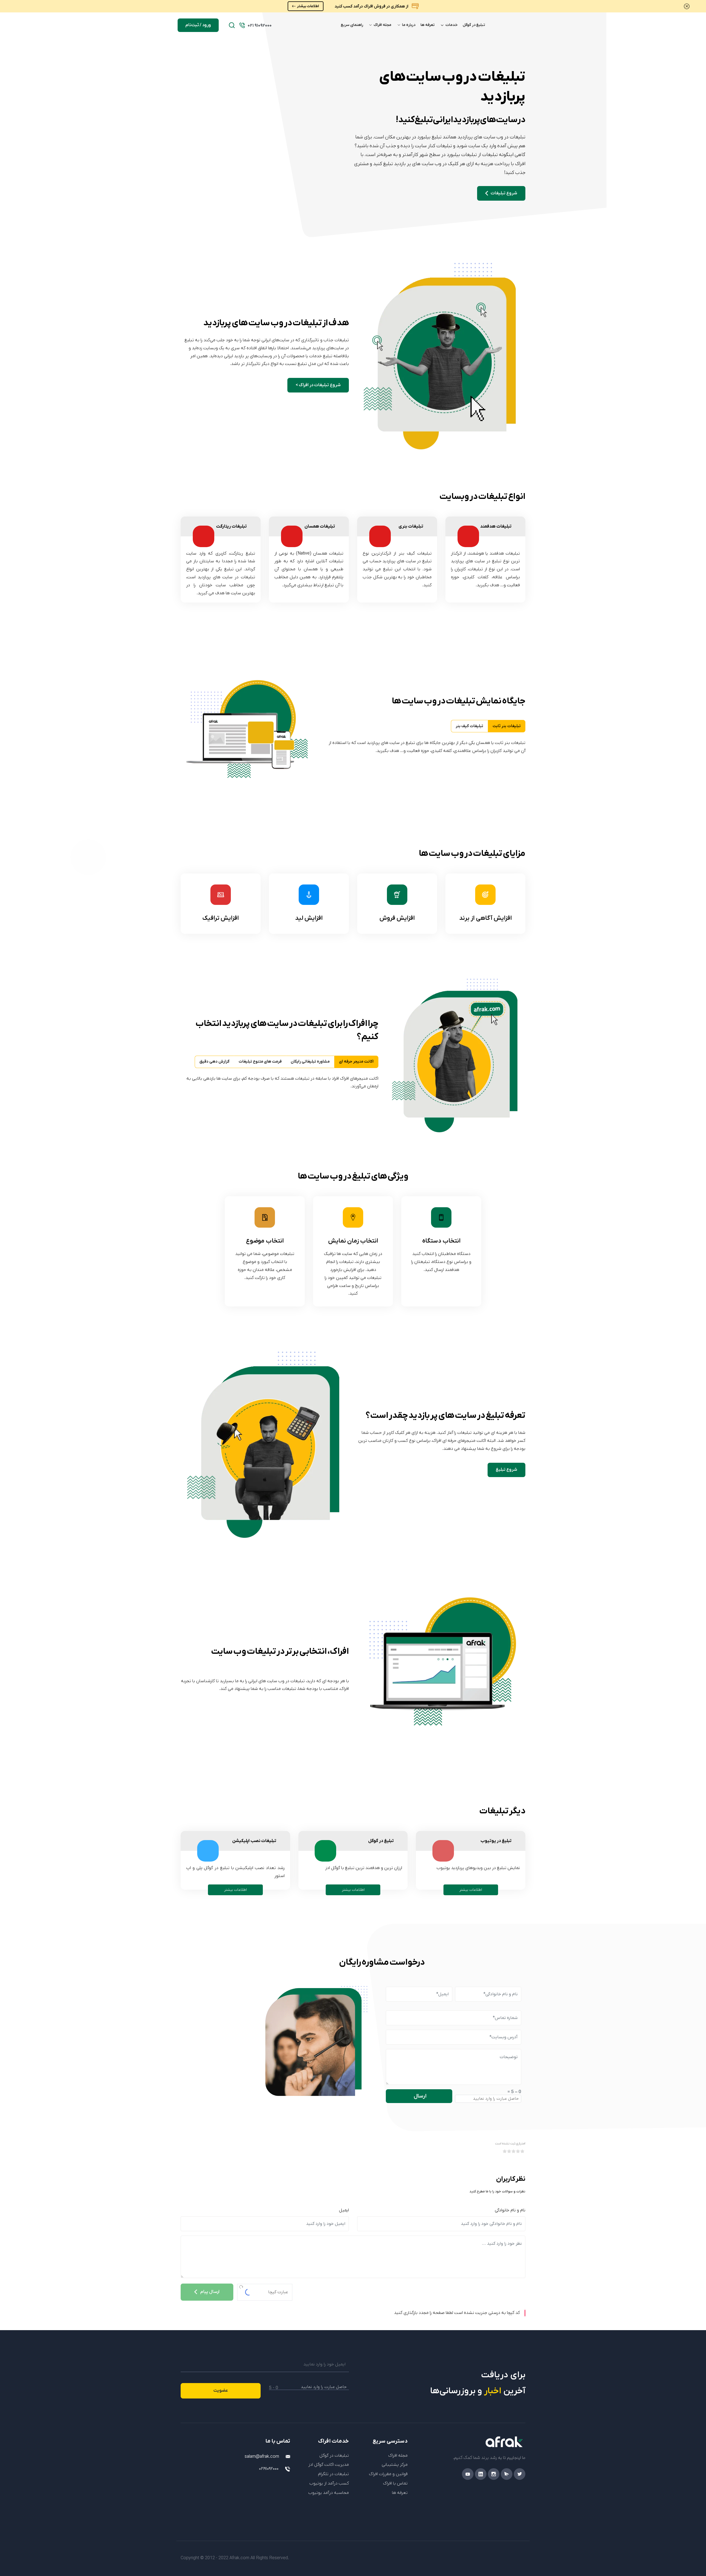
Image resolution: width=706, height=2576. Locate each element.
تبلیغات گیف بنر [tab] (469, 726)
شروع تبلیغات (504, 193)
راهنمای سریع (352, 25)
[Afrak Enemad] (278, 2490)
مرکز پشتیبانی (395, 2465)
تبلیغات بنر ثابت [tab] (507, 726)
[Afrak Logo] (471, 2442)
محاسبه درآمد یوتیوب (329, 2493)
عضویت (221, 2391)
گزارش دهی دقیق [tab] (214, 1062)
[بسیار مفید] (523, 2151)
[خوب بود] (519, 2151)
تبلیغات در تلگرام (333, 2474)
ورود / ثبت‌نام (198, 25)
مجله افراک (382, 25)
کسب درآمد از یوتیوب (329, 2483)
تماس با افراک (395, 2483)
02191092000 (269, 2469)
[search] (232, 25)
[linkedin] (481, 2474)
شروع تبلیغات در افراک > (318, 385)
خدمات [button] (451, 25)
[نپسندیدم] (510, 2151)
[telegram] (507, 2474)
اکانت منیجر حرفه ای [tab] (356, 1062)
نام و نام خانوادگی (510, 2210)
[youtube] (468, 2474)
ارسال (420, 2096)
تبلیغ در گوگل (474, 25)
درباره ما (408, 25)
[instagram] (494, 2474)
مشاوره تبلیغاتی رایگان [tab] (310, 1062)
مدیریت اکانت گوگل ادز (329, 2465)
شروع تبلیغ (506, 1470)
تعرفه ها (428, 25)
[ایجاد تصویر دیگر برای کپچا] (241, 2287)
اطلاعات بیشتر (308, 6)
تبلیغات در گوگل (334, 2456)
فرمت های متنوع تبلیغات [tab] (260, 1062)
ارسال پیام (210, 2292)
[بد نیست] (514, 2151)
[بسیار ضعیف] (506, 2151)
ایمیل (344, 2210)
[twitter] (520, 2474)
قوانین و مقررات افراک (388, 2474)
